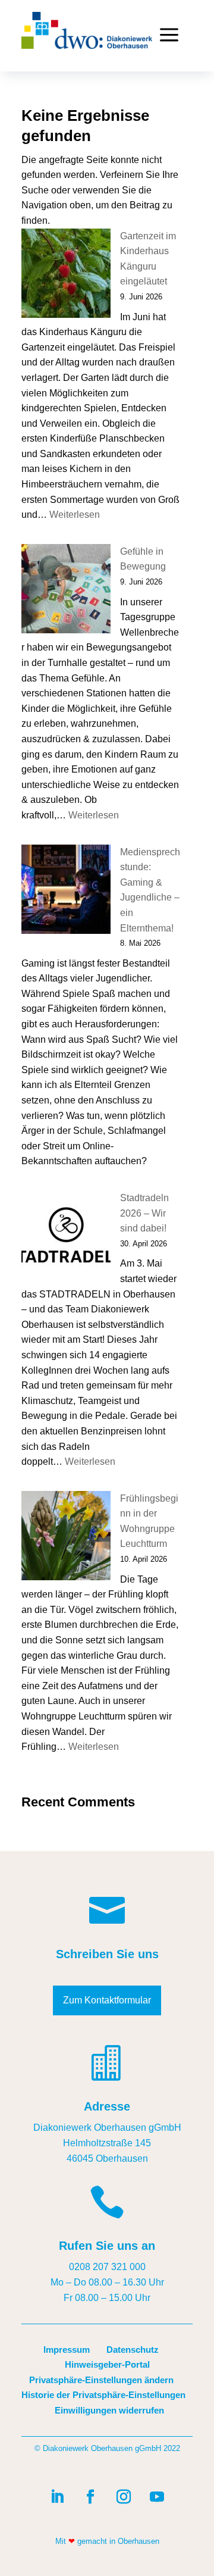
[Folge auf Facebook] (90, 2497)
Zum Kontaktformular (107, 2000)
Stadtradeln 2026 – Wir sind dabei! (144, 1213)
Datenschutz (133, 2350)
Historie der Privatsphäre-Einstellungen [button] (103, 2395)
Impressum (67, 2350)
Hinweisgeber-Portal (107, 2364)
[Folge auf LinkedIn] (57, 2497)
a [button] (169, 36)
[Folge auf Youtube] (157, 2497)
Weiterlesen (75, 515)
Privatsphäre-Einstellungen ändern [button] (101, 2380)
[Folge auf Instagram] (124, 2497)
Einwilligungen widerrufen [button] (109, 2410)
